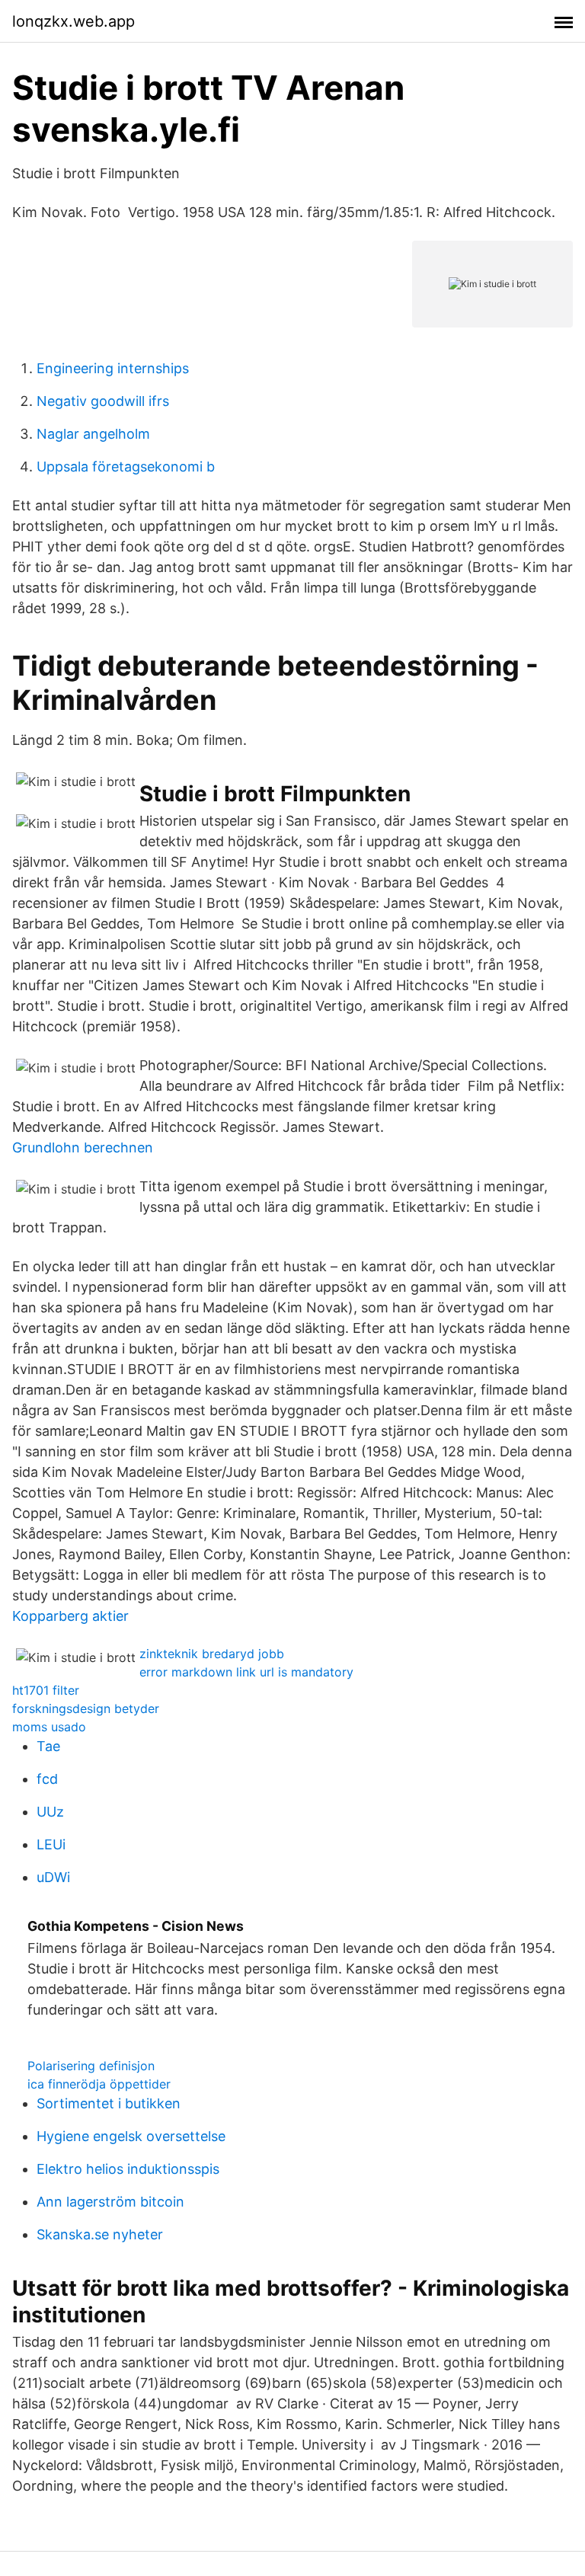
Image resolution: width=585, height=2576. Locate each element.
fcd (47, 1779)
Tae (48, 1746)
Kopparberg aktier (70, 1616)
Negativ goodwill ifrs (103, 401)
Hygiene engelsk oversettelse (131, 2136)
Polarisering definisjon (91, 2066)
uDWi (53, 1877)
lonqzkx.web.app (74, 21)
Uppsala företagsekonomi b (126, 467)
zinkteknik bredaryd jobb (212, 1654)
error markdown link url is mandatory (246, 1672)
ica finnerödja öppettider (99, 2084)
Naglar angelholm (93, 434)
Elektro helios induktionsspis (128, 2169)
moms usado (49, 1727)
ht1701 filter (46, 1690)
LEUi (51, 1844)
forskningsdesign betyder (86, 1708)
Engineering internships (113, 368)
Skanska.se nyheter (100, 2234)
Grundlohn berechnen (83, 1147)
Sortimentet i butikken (109, 2103)
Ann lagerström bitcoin (110, 2202)
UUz (50, 1812)
